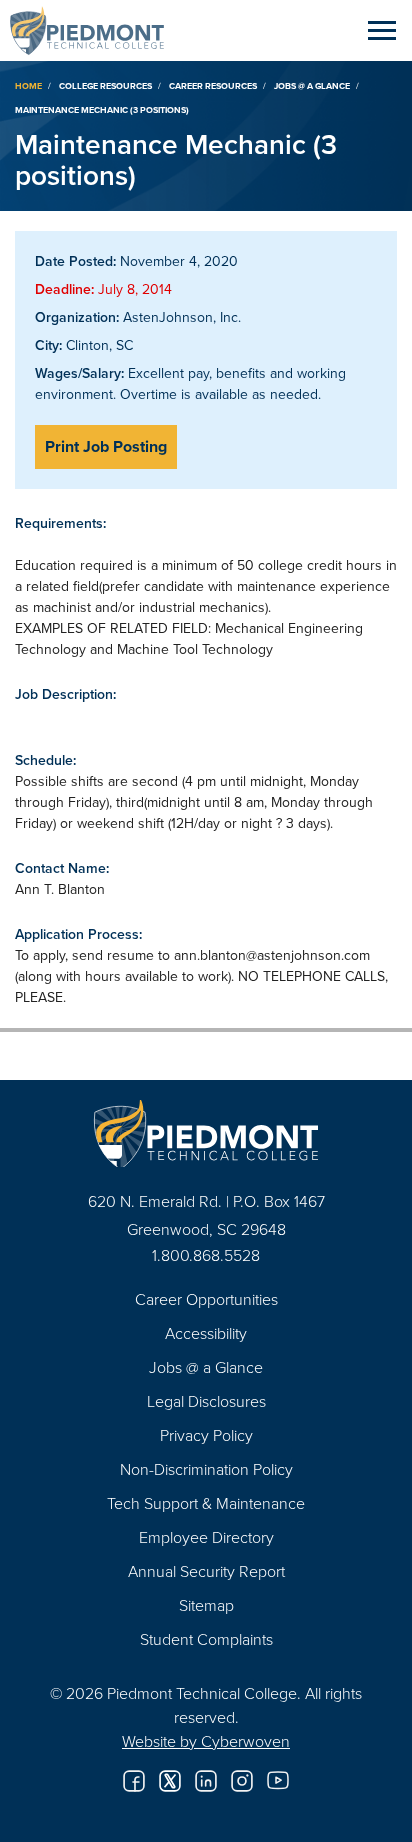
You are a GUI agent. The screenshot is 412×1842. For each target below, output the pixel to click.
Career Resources (213, 85)
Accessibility (206, 1333)
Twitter (170, 1781)
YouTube (278, 1781)
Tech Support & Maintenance (206, 1503)
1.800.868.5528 (206, 1255)
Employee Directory (206, 1537)
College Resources (105, 85)
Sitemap (206, 1605)
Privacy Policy (206, 1435)
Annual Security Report (206, 1571)
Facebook (134, 1781)
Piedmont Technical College (95, 30)
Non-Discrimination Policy (206, 1469)
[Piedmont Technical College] (206, 1133)
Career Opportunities (206, 1299)
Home (28, 85)
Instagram (242, 1781)
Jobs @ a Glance (312, 85)
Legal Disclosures (206, 1401)
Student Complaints (206, 1639)
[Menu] (382, 30)
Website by (206, 1741)
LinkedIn (206, 1781)
